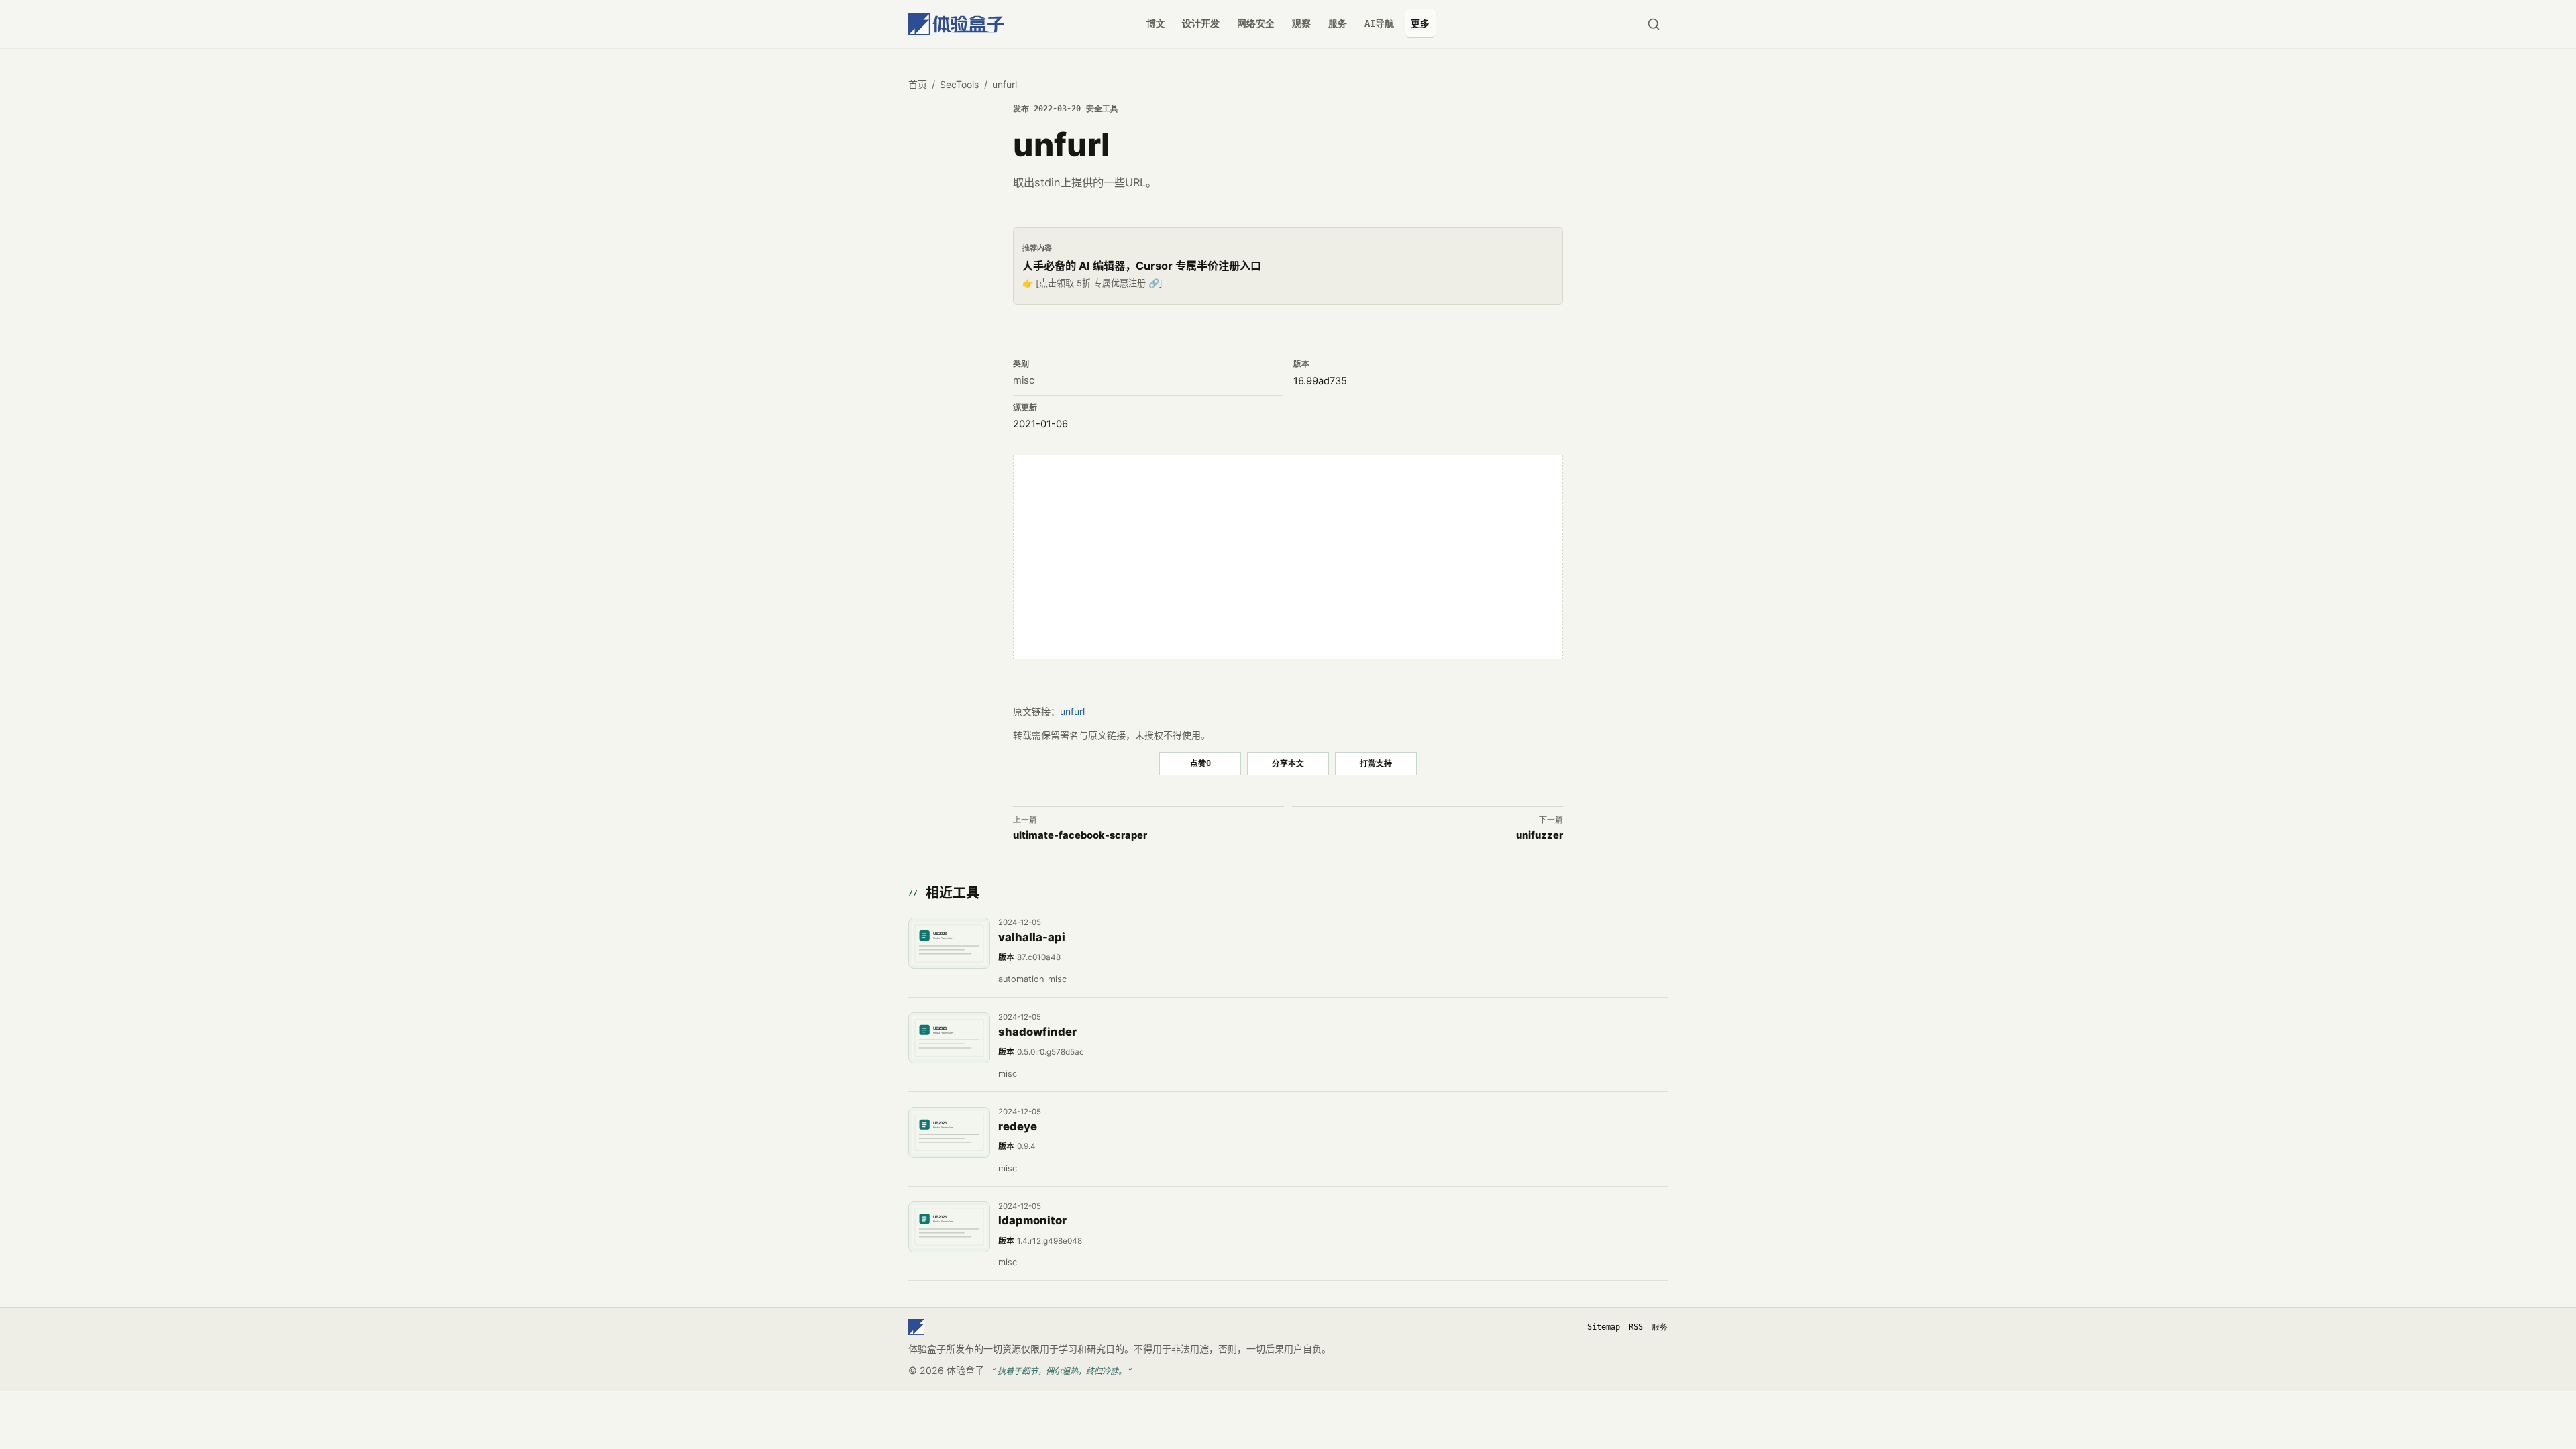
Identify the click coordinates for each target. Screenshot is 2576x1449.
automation (1021, 979)
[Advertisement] (1288, 557)
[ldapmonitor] (949, 1227)
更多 (1420, 23)
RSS (1636, 1327)
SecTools (959, 84)
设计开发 (1201, 23)
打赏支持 (1376, 763)
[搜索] (1653, 24)
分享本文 (1288, 763)
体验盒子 (965, 1370)
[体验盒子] (956, 24)
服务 (1338, 23)
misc (1024, 380)
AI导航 (1379, 23)
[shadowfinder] (949, 1038)
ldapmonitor (1032, 1220)
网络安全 (1256, 23)
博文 (1156, 23)
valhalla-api (1032, 937)
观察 (1301, 23)
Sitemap (1604, 1327)
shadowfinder (1037, 1032)
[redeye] (949, 1132)
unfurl (1072, 711)
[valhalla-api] (949, 943)
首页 (918, 84)
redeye (1018, 1126)
